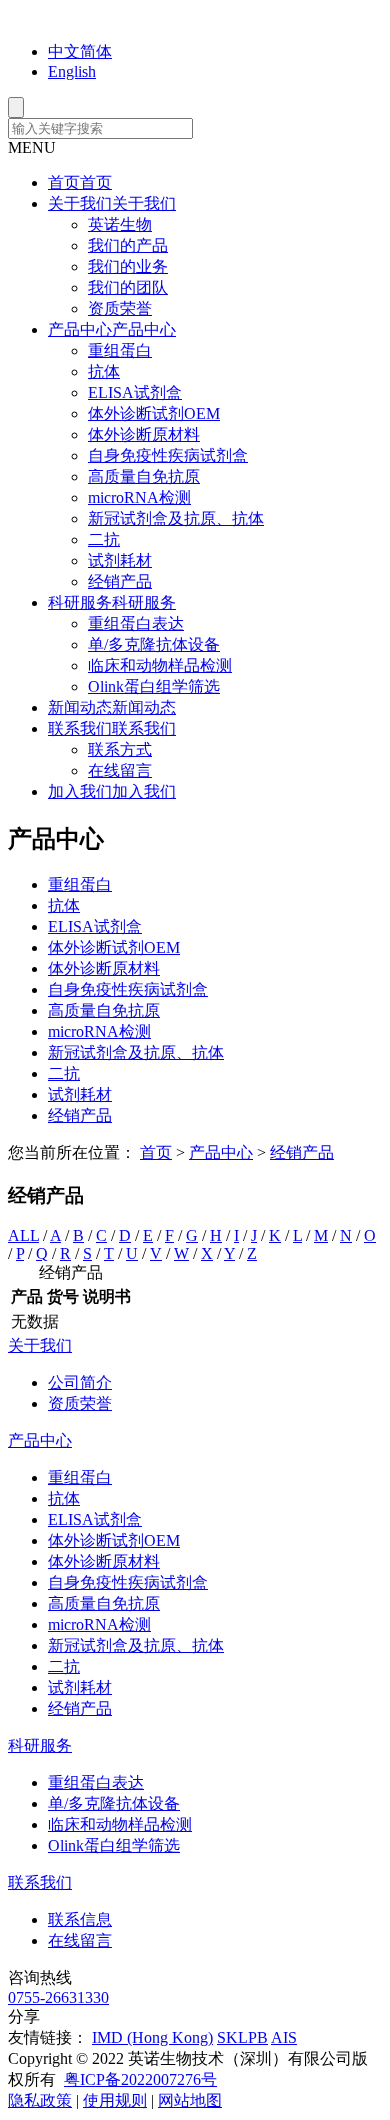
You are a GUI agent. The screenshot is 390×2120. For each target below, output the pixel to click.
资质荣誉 (120, 308)
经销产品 (120, 581)
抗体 (104, 371)
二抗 (104, 539)
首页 (156, 1152)
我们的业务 (128, 266)
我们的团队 (128, 287)
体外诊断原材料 (144, 434)
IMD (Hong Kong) (152, 2037)
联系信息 (80, 1919)
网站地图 (190, 2100)
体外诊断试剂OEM (154, 413)
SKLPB (242, 2037)
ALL (23, 1235)
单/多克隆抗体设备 (154, 644)
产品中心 (221, 1152)
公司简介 (80, 1382)
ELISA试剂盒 (135, 392)
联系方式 (120, 749)
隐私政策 (40, 2100)
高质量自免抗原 (144, 476)
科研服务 (40, 1745)
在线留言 (120, 770)
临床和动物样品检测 (160, 665)
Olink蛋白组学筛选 (154, 686)
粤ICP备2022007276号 (140, 2079)
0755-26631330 (58, 1997)
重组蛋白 (120, 350)
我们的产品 (128, 245)
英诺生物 (120, 224)
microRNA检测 (139, 497)
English (72, 71)
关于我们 (40, 1345)
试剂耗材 (120, 560)
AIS (284, 2037)
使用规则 (115, 2100)
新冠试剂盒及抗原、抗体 (176, 518)
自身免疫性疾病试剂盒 (168, 455)
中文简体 (80, 51)
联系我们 (40, 1882)
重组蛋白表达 (136, 623)
